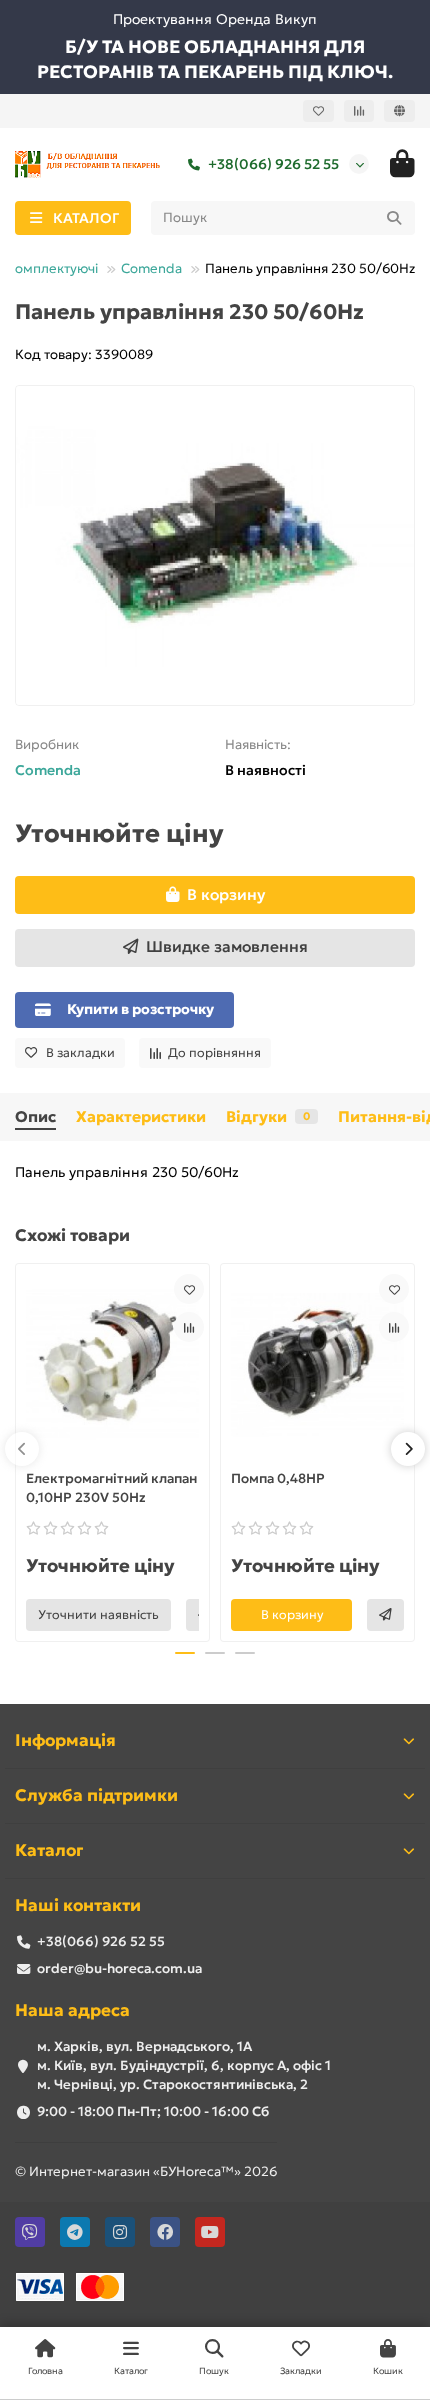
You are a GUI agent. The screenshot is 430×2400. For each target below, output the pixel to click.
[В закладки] (189, 1289)
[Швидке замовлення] (385, 1615)
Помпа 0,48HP (278, 1478)
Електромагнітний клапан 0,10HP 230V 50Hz (111, 1488)
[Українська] (399, 111)
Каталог (49, 1850)
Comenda (151, 268)
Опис (35, 1116)
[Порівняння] (359, 111)
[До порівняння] (189, 1327)
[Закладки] (318, 111)
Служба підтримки (96, 1795)
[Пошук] (394, 218)
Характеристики (141, 1116)
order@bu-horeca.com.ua (119, 1968)
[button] (22, 1449)
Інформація (65, 1740)
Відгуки (268, 1116)
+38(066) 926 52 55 (273, 164)
